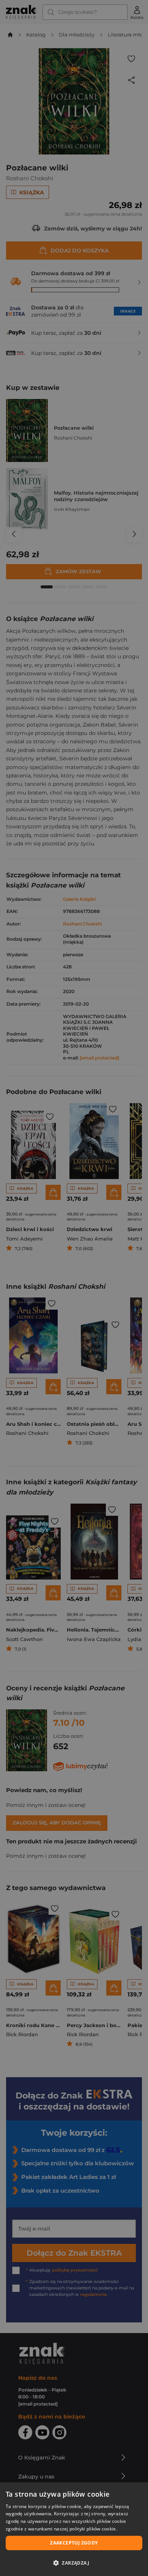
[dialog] (74, 2529)
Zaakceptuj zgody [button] (74, 2543)
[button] (74, 2563)
